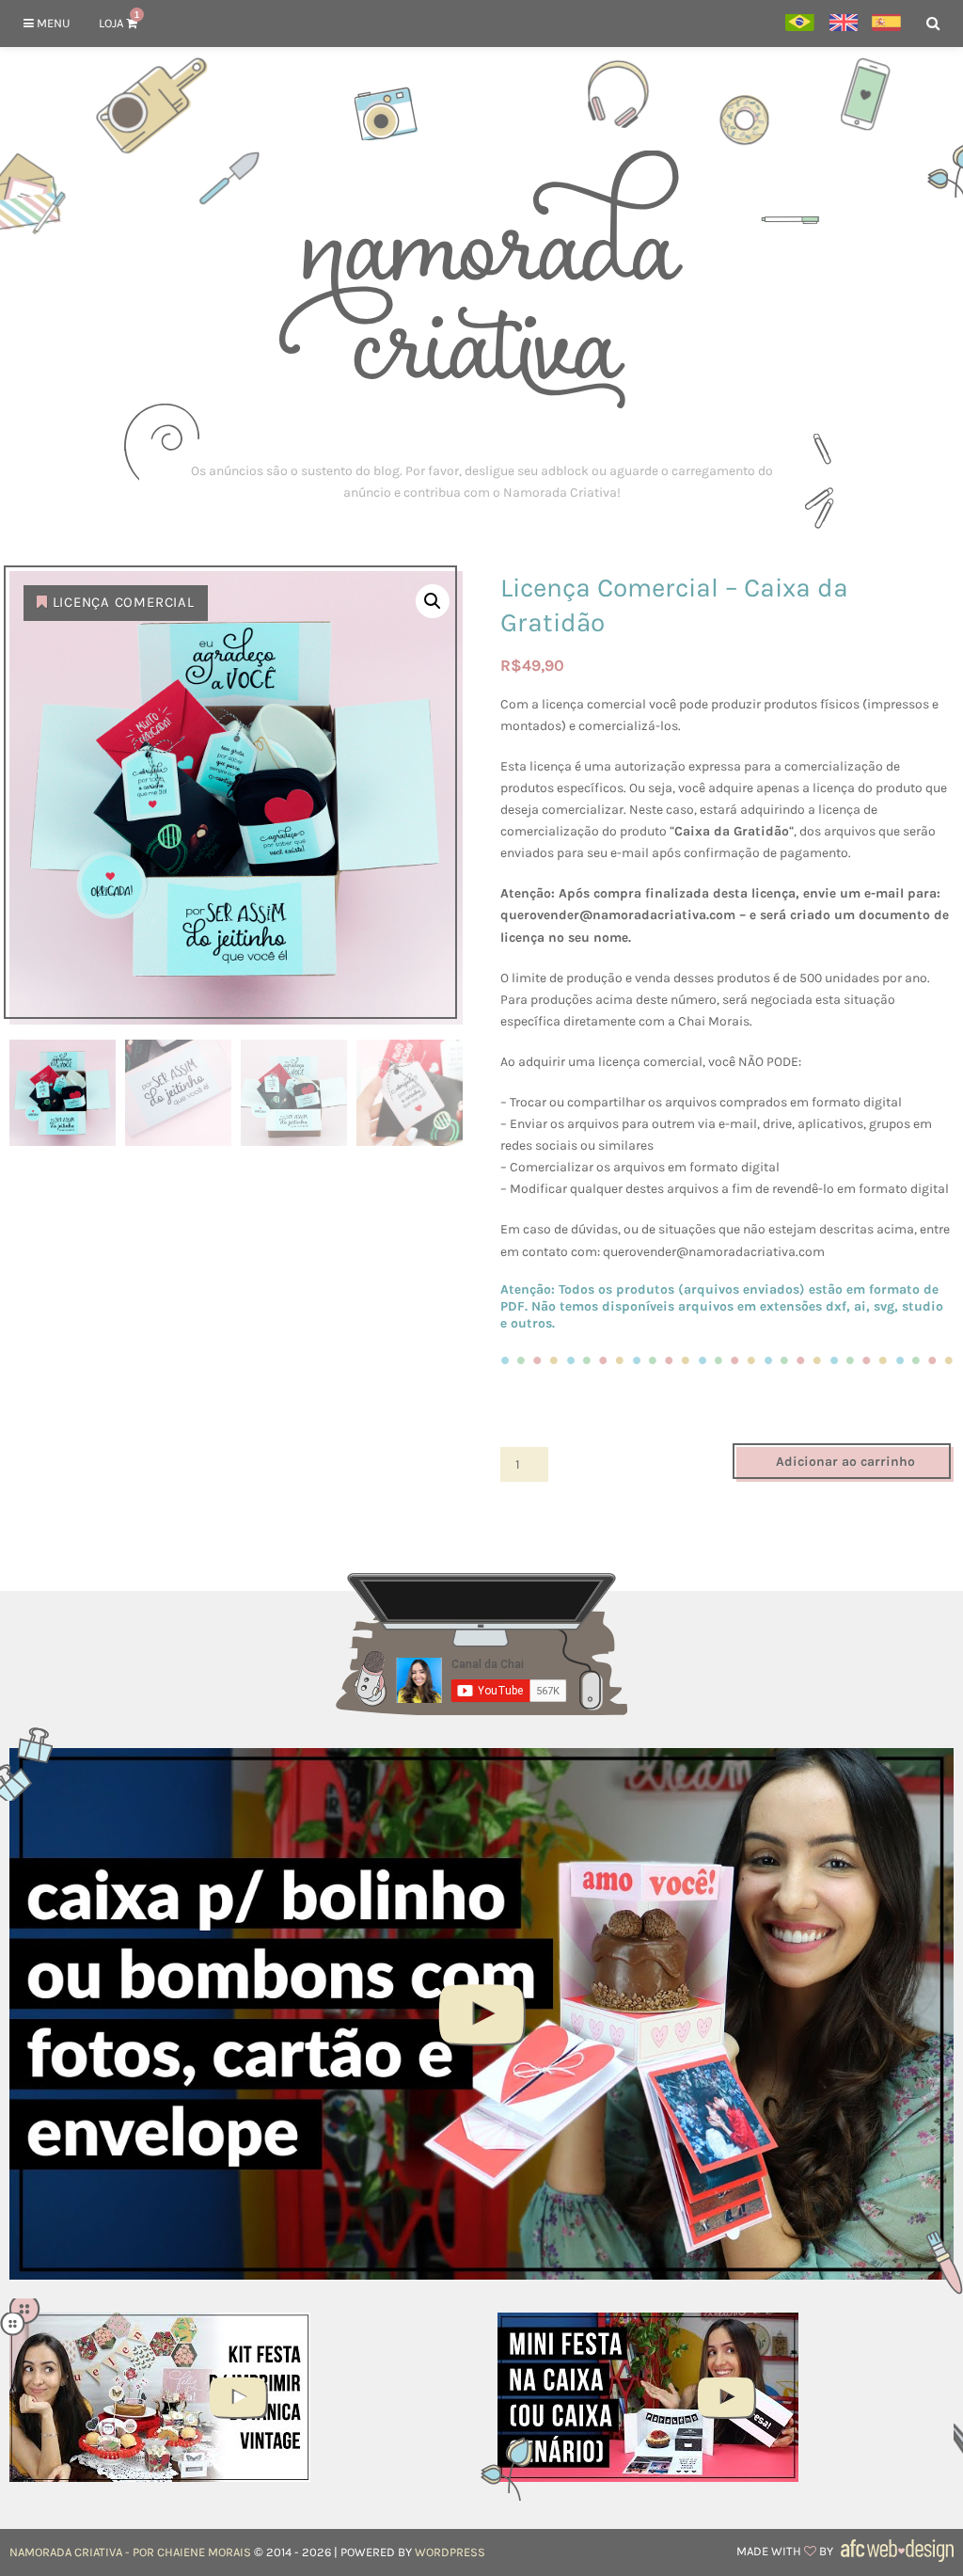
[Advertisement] (481, 482)
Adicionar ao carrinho (845, 1462)
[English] (843, 24)
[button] (433, 601)
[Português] (800, 24)
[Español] (886, 24)
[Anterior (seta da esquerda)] (33, 1288)
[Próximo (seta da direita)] (930, 1288)
